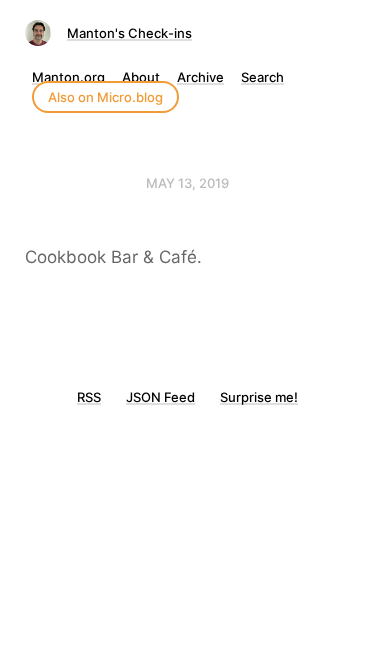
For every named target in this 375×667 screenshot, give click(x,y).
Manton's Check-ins (129, 33)
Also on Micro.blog (105, 97)
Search (262, 77)
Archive (200, 77)
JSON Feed (160, 397)
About (141, 77)
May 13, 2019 (187, 183)
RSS (89, 397)
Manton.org (68, 77)
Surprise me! (259, 397)
